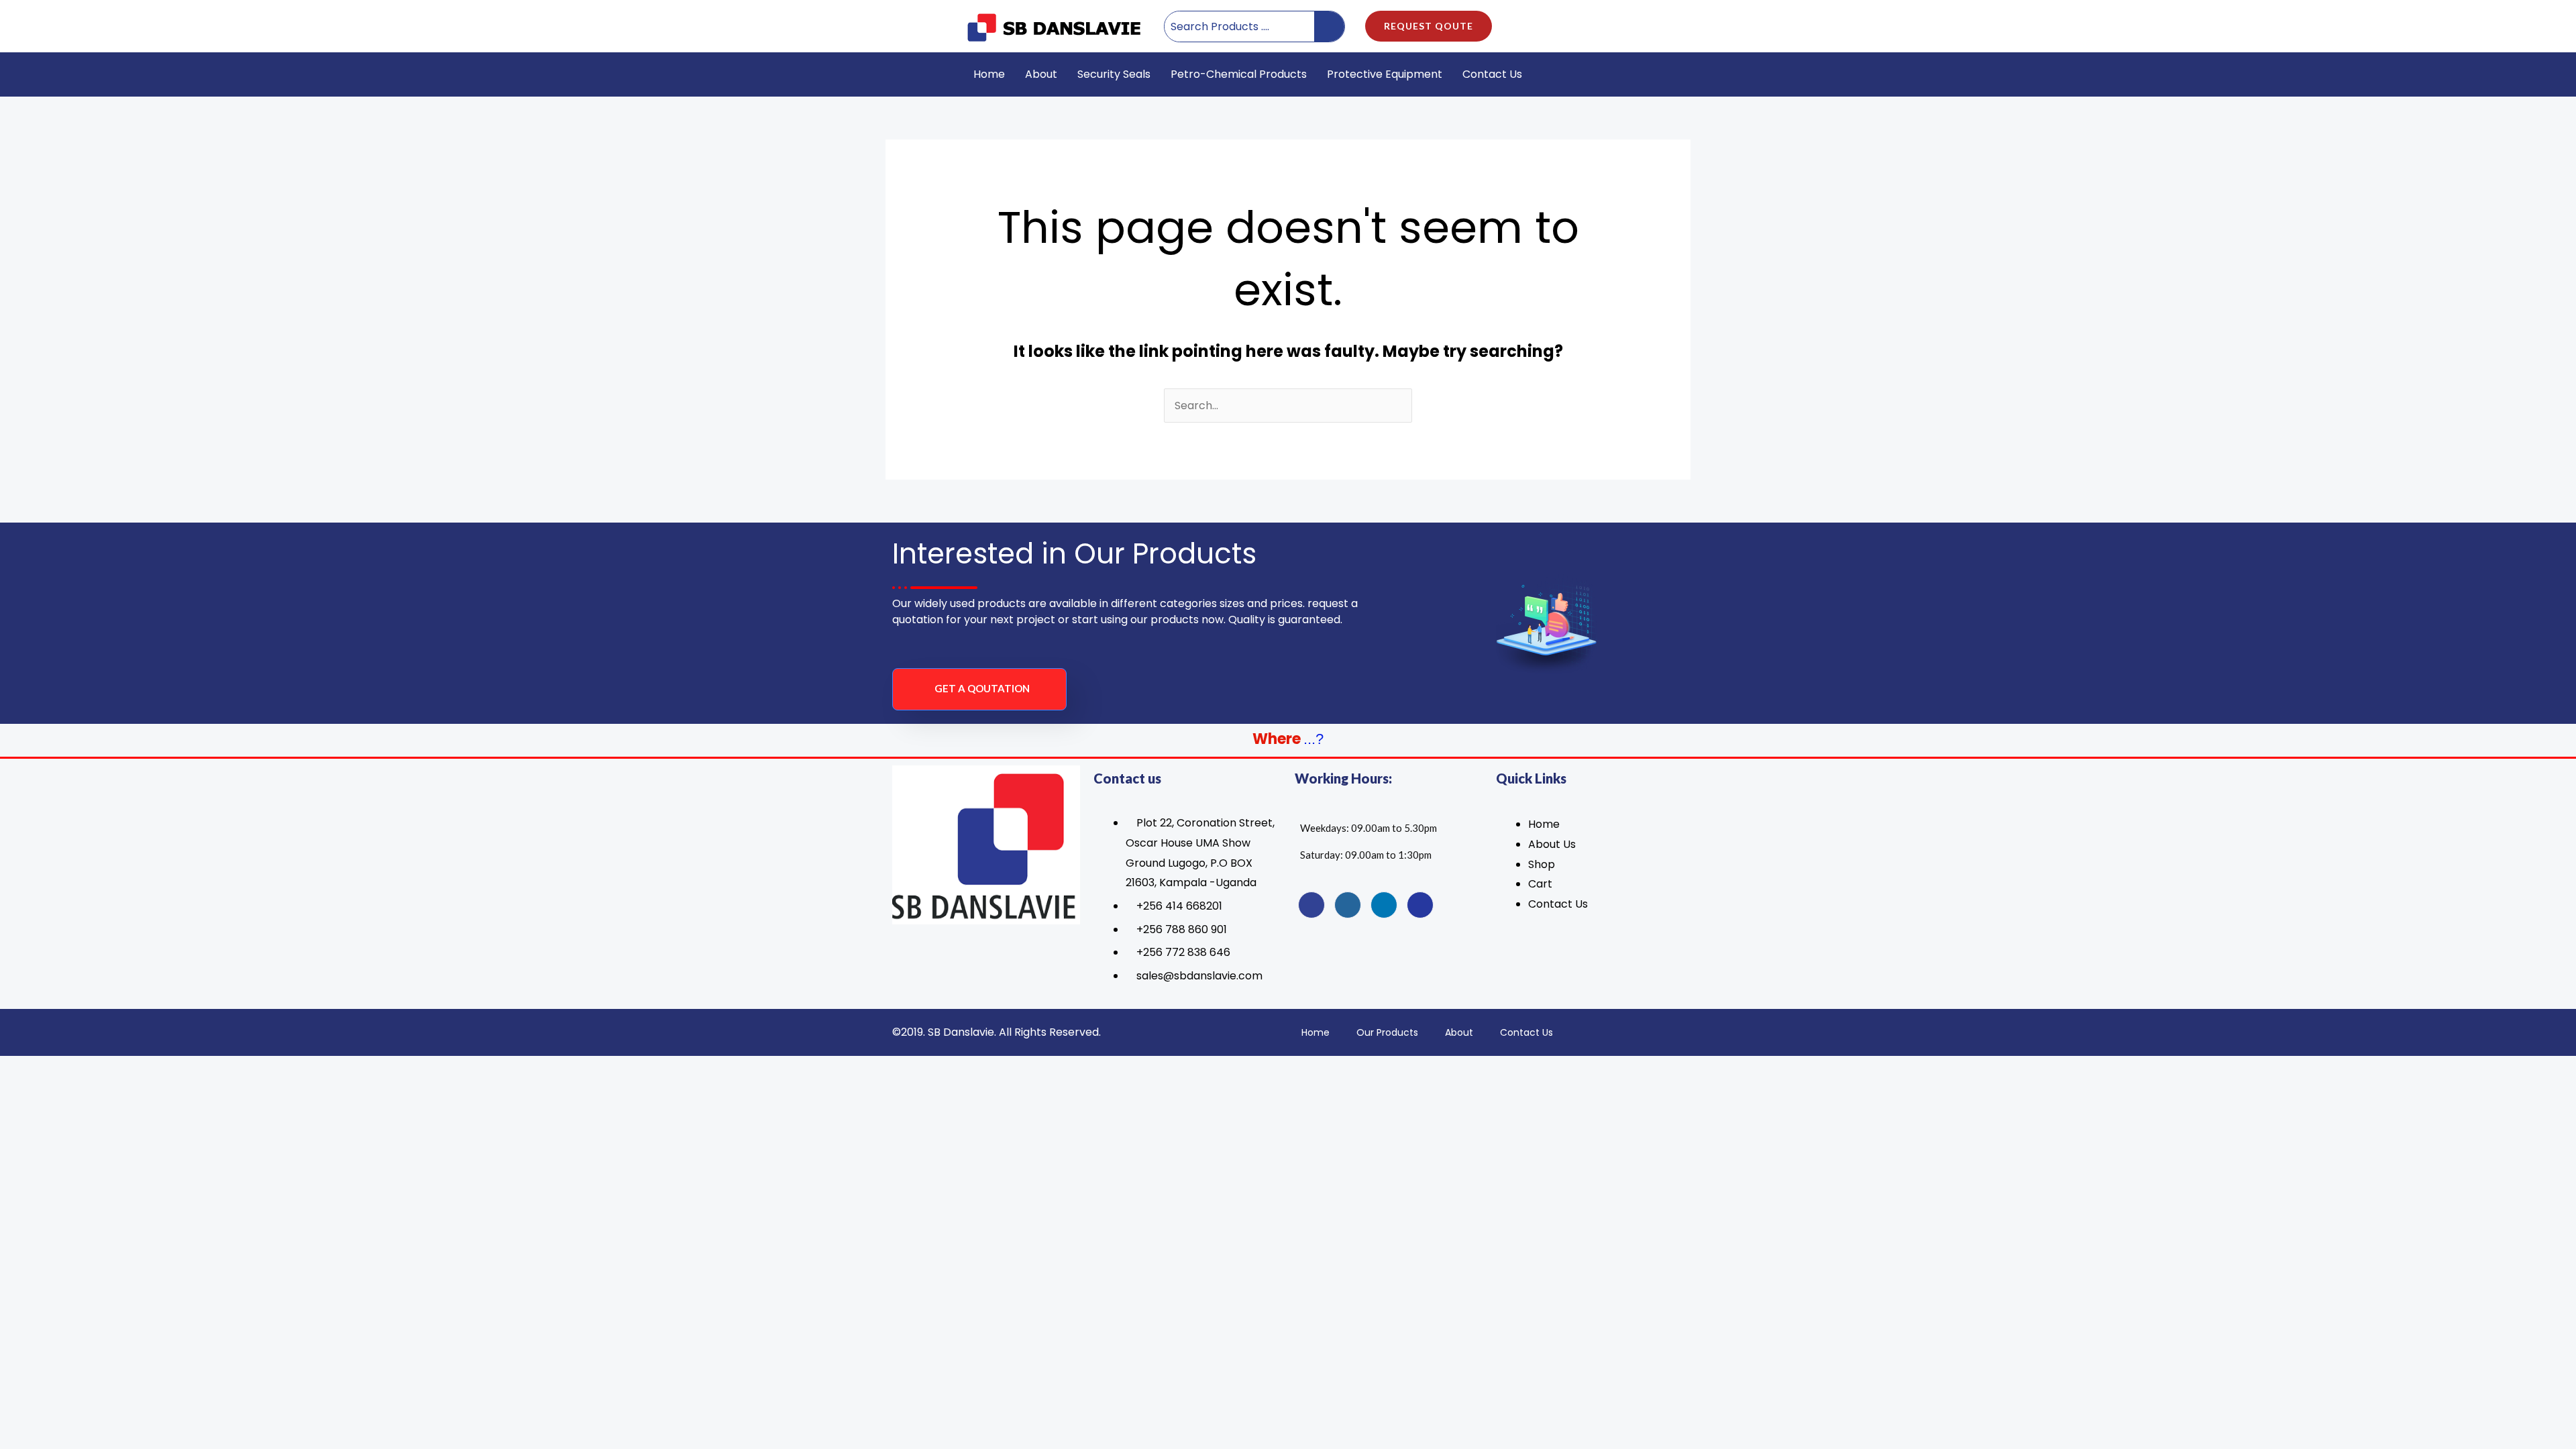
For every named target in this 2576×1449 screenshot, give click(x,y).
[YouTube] (1420, 905)
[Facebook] (1311, 905)
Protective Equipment (1385, 74)
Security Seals (1114, 74)
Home (989, 74)
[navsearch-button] (1647, 74)
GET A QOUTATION (982, 688)
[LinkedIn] (1384, 905)
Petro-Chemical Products (1239, 74)
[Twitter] (1348, 905)
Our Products (1387, 1032)
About (1041, 74)
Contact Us (1492, 74)
